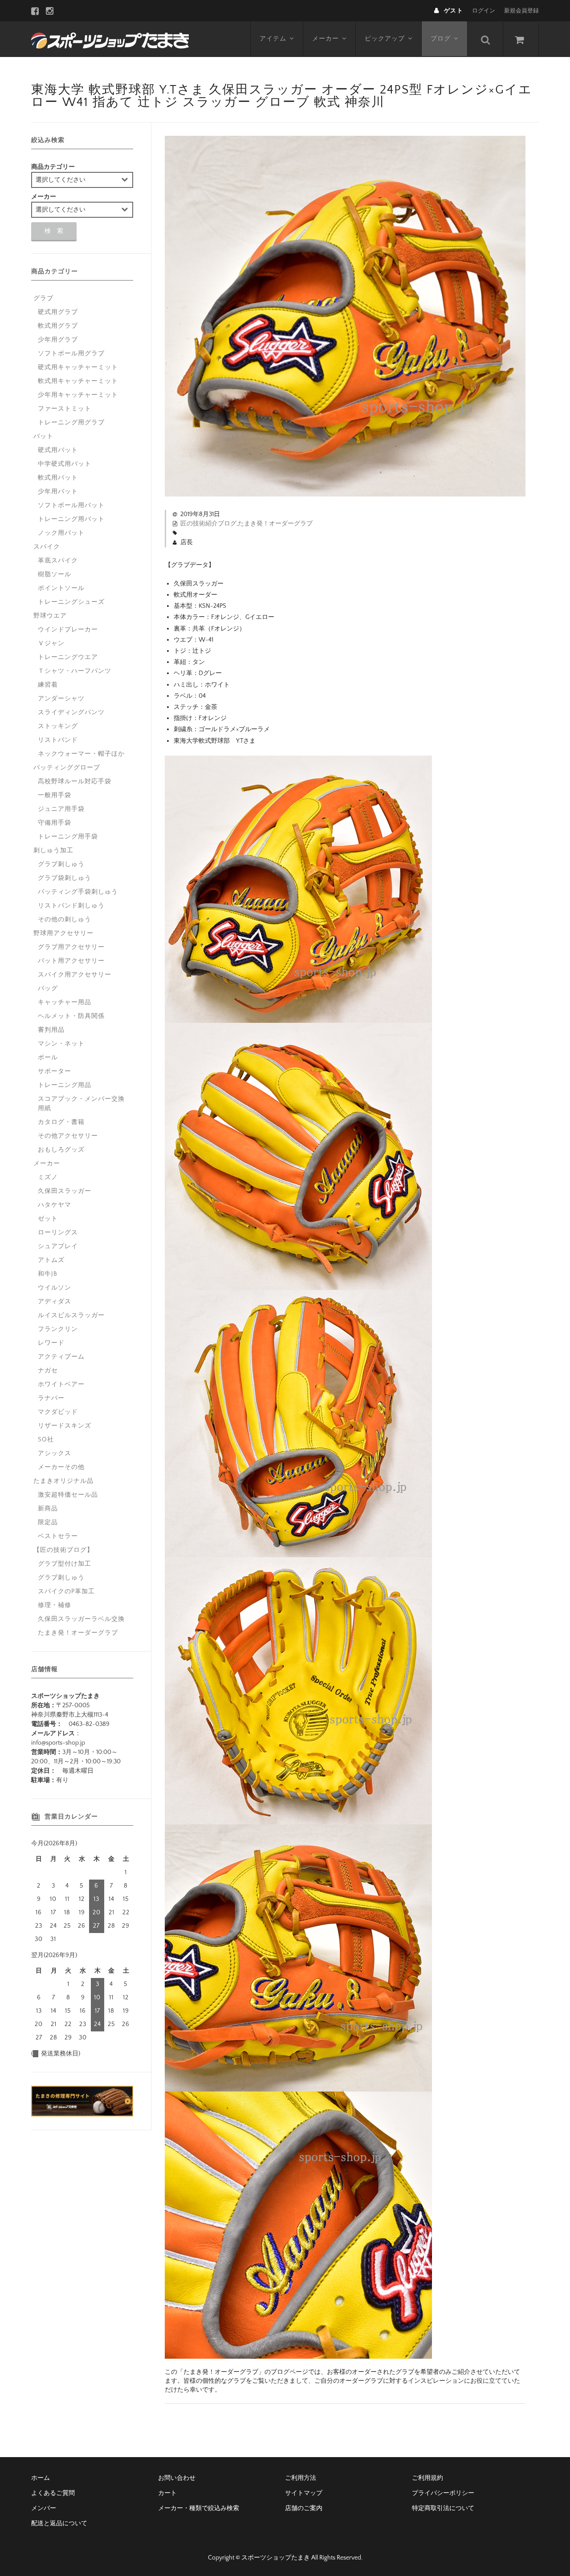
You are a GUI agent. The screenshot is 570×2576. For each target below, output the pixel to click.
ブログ (441, 39)
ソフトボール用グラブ (71, 354)
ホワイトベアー (61, 1384)
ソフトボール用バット (71, 505)
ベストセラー (58, 1536)
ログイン (484, 11)
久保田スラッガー (65, 1191)
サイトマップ (304, 2493)
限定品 (48, 1522)
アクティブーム (61, 1357)
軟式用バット (58, 478)
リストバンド (58, 740)
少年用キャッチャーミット (78, 395)
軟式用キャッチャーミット (78, 381)
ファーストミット (65, 409)
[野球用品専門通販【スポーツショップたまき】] (110, 39)
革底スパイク (58, 561)
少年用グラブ (58, 340)
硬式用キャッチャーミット (78, 367)
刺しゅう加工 (53, 851)
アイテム (273, 39)
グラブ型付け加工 (65, 1564)
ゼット (48, 1219)
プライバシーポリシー (443, 2493)
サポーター (55, 1071)
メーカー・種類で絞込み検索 (199, 2508)
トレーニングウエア (68, 657)
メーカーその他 (61, 1467)
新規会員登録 (521, 11)
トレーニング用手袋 (68, 837)
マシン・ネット (61, 1044)
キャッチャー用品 (65, 1002)
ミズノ (48, 1177)
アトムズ (51, 1260)
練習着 (48, 685)
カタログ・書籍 (61, 1122)
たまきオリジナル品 (63, 1481)
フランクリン (58, 1329)
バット (43, 436)
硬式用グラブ (58, 312)
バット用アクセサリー (71, 961)
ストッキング (58, 726)
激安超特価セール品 (68, 1495)
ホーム (41, 2478)
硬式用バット (58, 450)
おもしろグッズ (61, 1150)
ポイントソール (61, 588)
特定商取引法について (443, 2508)
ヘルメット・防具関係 (71, 1016)
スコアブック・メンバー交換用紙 (81, 1104)
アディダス (55, 1302)
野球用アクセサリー (63, 933)
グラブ (43, 298)
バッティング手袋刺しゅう (78, 892)
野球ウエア (50, 616)
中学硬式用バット (65, 464)
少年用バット (58, 492)
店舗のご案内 (304, 2508)
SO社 (46, 1440)
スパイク (47, 547)
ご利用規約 (427, 2478)
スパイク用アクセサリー (75, 975)
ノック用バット (61, 533)
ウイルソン (55, 1288)
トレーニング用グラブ (71, 423)
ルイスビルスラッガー (71, 1315)
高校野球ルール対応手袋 (75, 781)
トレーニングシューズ (71, 602)
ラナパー (51, 1398)
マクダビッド (58, 1412)
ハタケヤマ (55, 1205)
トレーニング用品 (65, 1085)
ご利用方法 (301, 2478)
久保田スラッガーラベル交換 (81, 1619)
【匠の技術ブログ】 (63, 1550)
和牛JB (48, 1274)
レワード (51, 1343)
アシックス (55, 1453)
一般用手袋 (55, 795)
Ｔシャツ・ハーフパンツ (75, 671)
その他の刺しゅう (65, 920)
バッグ (48, 989)
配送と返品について (59, 2523)
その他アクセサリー (68, 1136)
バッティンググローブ (67, 768)
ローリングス (58, 1233)
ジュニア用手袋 (61, 809)
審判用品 (51, 1030)
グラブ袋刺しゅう (65, 878)
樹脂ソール (55, 574)
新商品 (48, 1509)
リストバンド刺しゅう (71, 906)
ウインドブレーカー (68, 630)
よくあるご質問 (53, 2493)
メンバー (44, 2508)
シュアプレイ (58, 1246)
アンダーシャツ (61, 699)
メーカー (326, 39)
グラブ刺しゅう (61, 864)
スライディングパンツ (71, 712)
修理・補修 (55, 1605)
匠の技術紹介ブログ (208, 524)
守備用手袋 (55, 823)
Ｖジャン (51, 643)
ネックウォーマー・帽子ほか (81, 754)
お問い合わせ (177, 2478)
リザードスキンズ (65, 1426)
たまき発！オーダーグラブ (275, 524)
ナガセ (48, 1371)
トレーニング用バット (71, 519)
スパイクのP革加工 (66, 1591)
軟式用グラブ (58, 326)
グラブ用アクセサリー (71, 947)
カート (167, 2493)
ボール (48, 1058)
